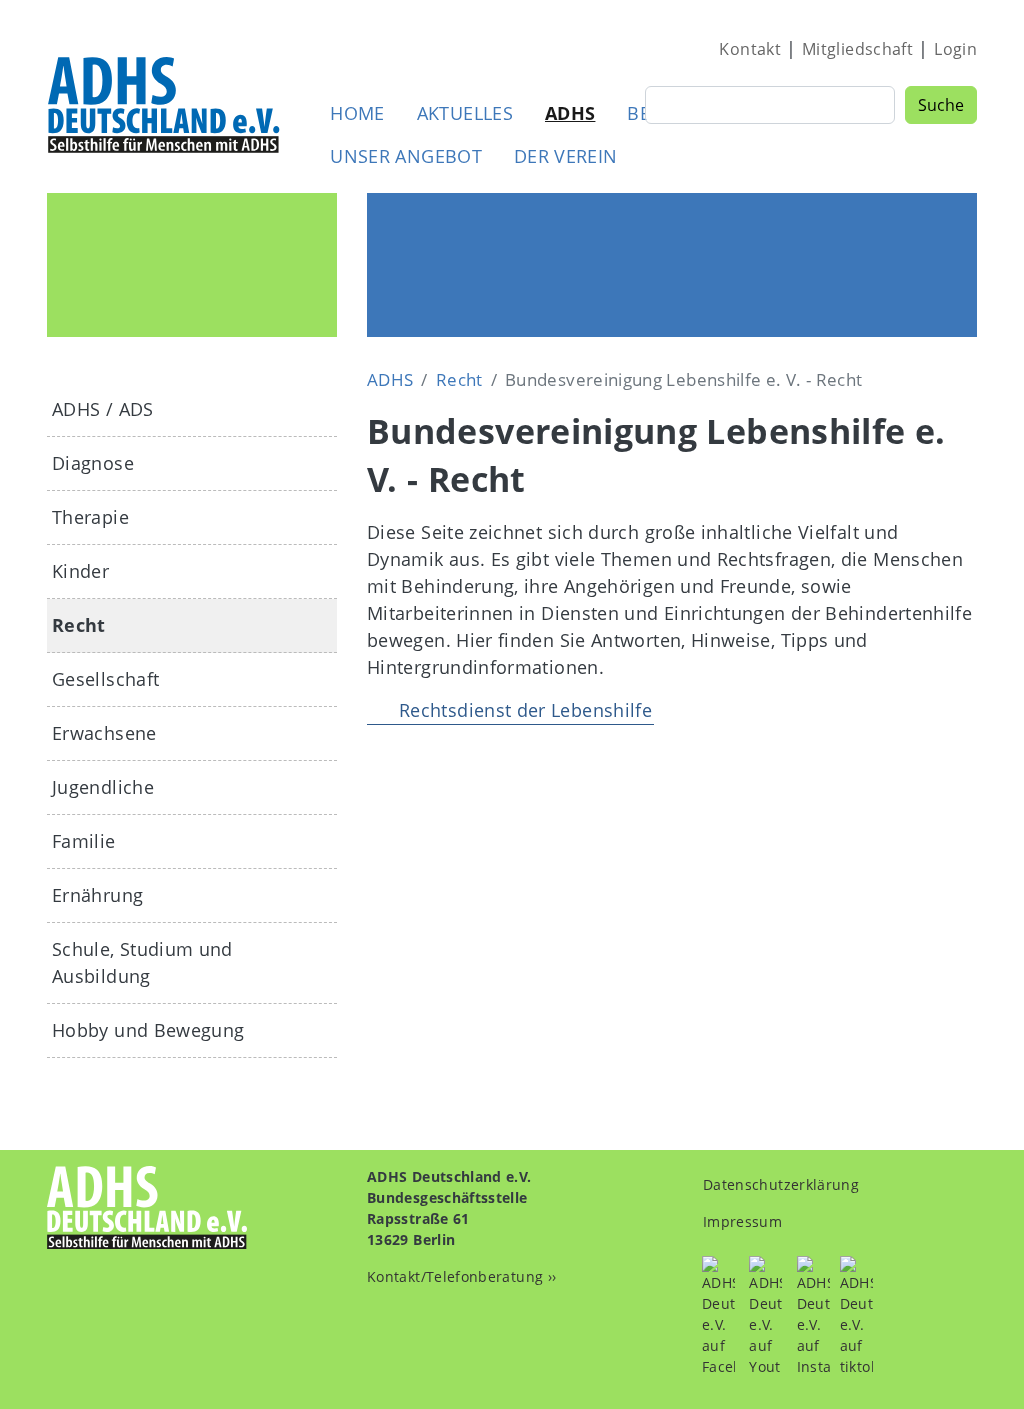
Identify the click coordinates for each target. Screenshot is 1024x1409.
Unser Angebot (406, 156)
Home (357, 113)
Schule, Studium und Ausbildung (142, 962)
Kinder (80, 571)
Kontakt (750, 49)
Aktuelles (465, 113)
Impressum (742, 1221)
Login (955, 49)
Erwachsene (104, 733)
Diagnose (93, 463)
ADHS (570, 113)
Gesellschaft (105, 679)
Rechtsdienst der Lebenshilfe (525, 710)
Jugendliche (103, 787)
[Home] (165, 104)
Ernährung (97, 895)
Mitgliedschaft (857, 49)
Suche (941, 105)
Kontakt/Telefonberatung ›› (461, 1276)
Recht (459, 379)
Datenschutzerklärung (781, 1184)
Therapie (90, 517)
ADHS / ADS (103, 409)
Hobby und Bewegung (148, 1030)
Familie (84, 841)
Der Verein (566, 156)
